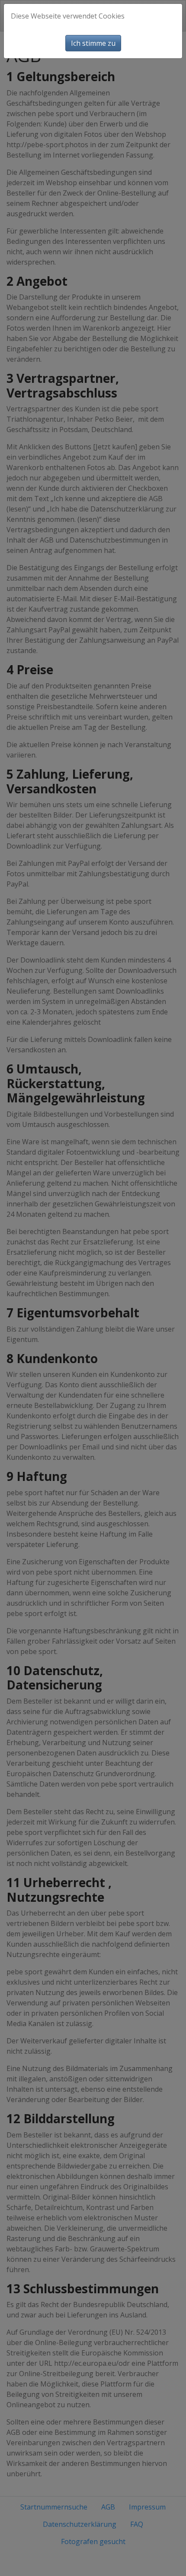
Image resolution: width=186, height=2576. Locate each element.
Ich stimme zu (93, 43)
